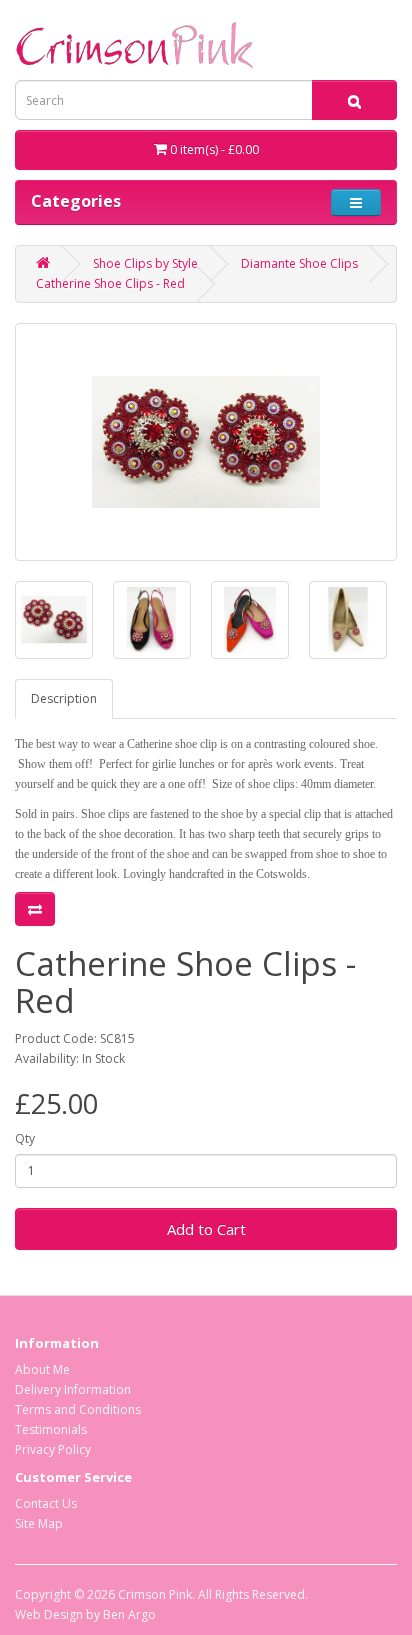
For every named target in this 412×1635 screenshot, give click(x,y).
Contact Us (46, 1503)
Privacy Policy (53, 1449)
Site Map (39, 1523)
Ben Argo (129, 1614)
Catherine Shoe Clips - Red (110, 283)
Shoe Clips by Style (145, 263)
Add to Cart (206, 1229)
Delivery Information (73, 1389)
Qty (25, 1138)
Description (64, 698)
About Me (42, 1369)
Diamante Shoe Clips (299, 263)
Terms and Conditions (78, 1409)
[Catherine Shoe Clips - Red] (206, 442)
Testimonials (51, 1429)
